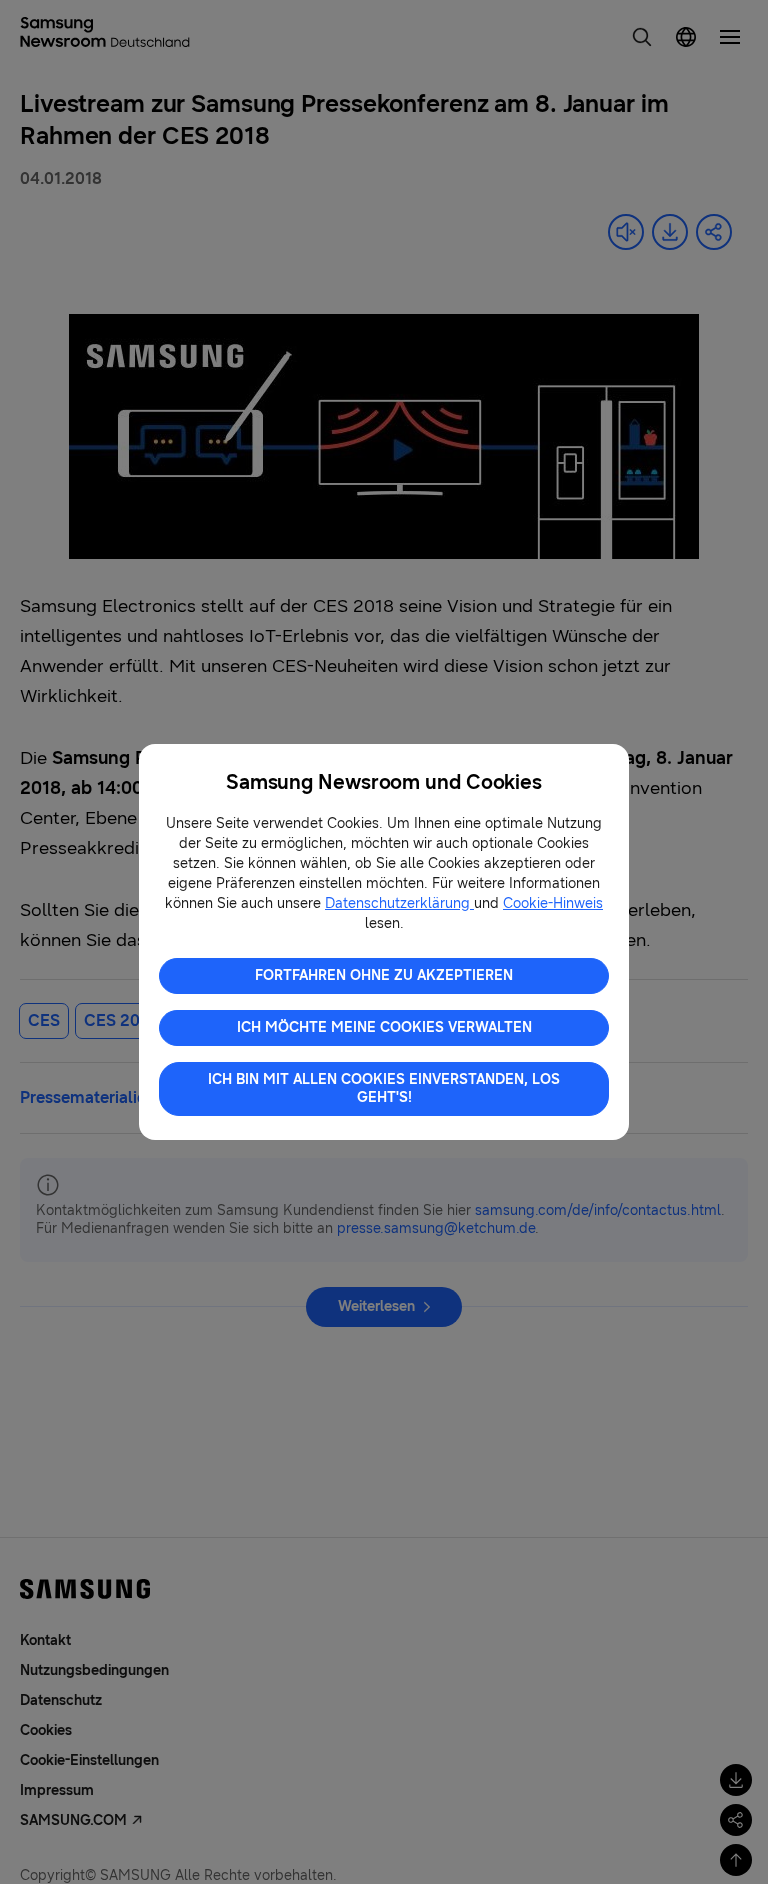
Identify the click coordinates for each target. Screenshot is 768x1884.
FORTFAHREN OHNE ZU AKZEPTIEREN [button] (384, 975)
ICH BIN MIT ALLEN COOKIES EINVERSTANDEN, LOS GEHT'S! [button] (384, 1088)
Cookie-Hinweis (553, 903)
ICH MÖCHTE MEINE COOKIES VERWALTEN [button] (384, 1027)
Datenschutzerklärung (399, 903)
